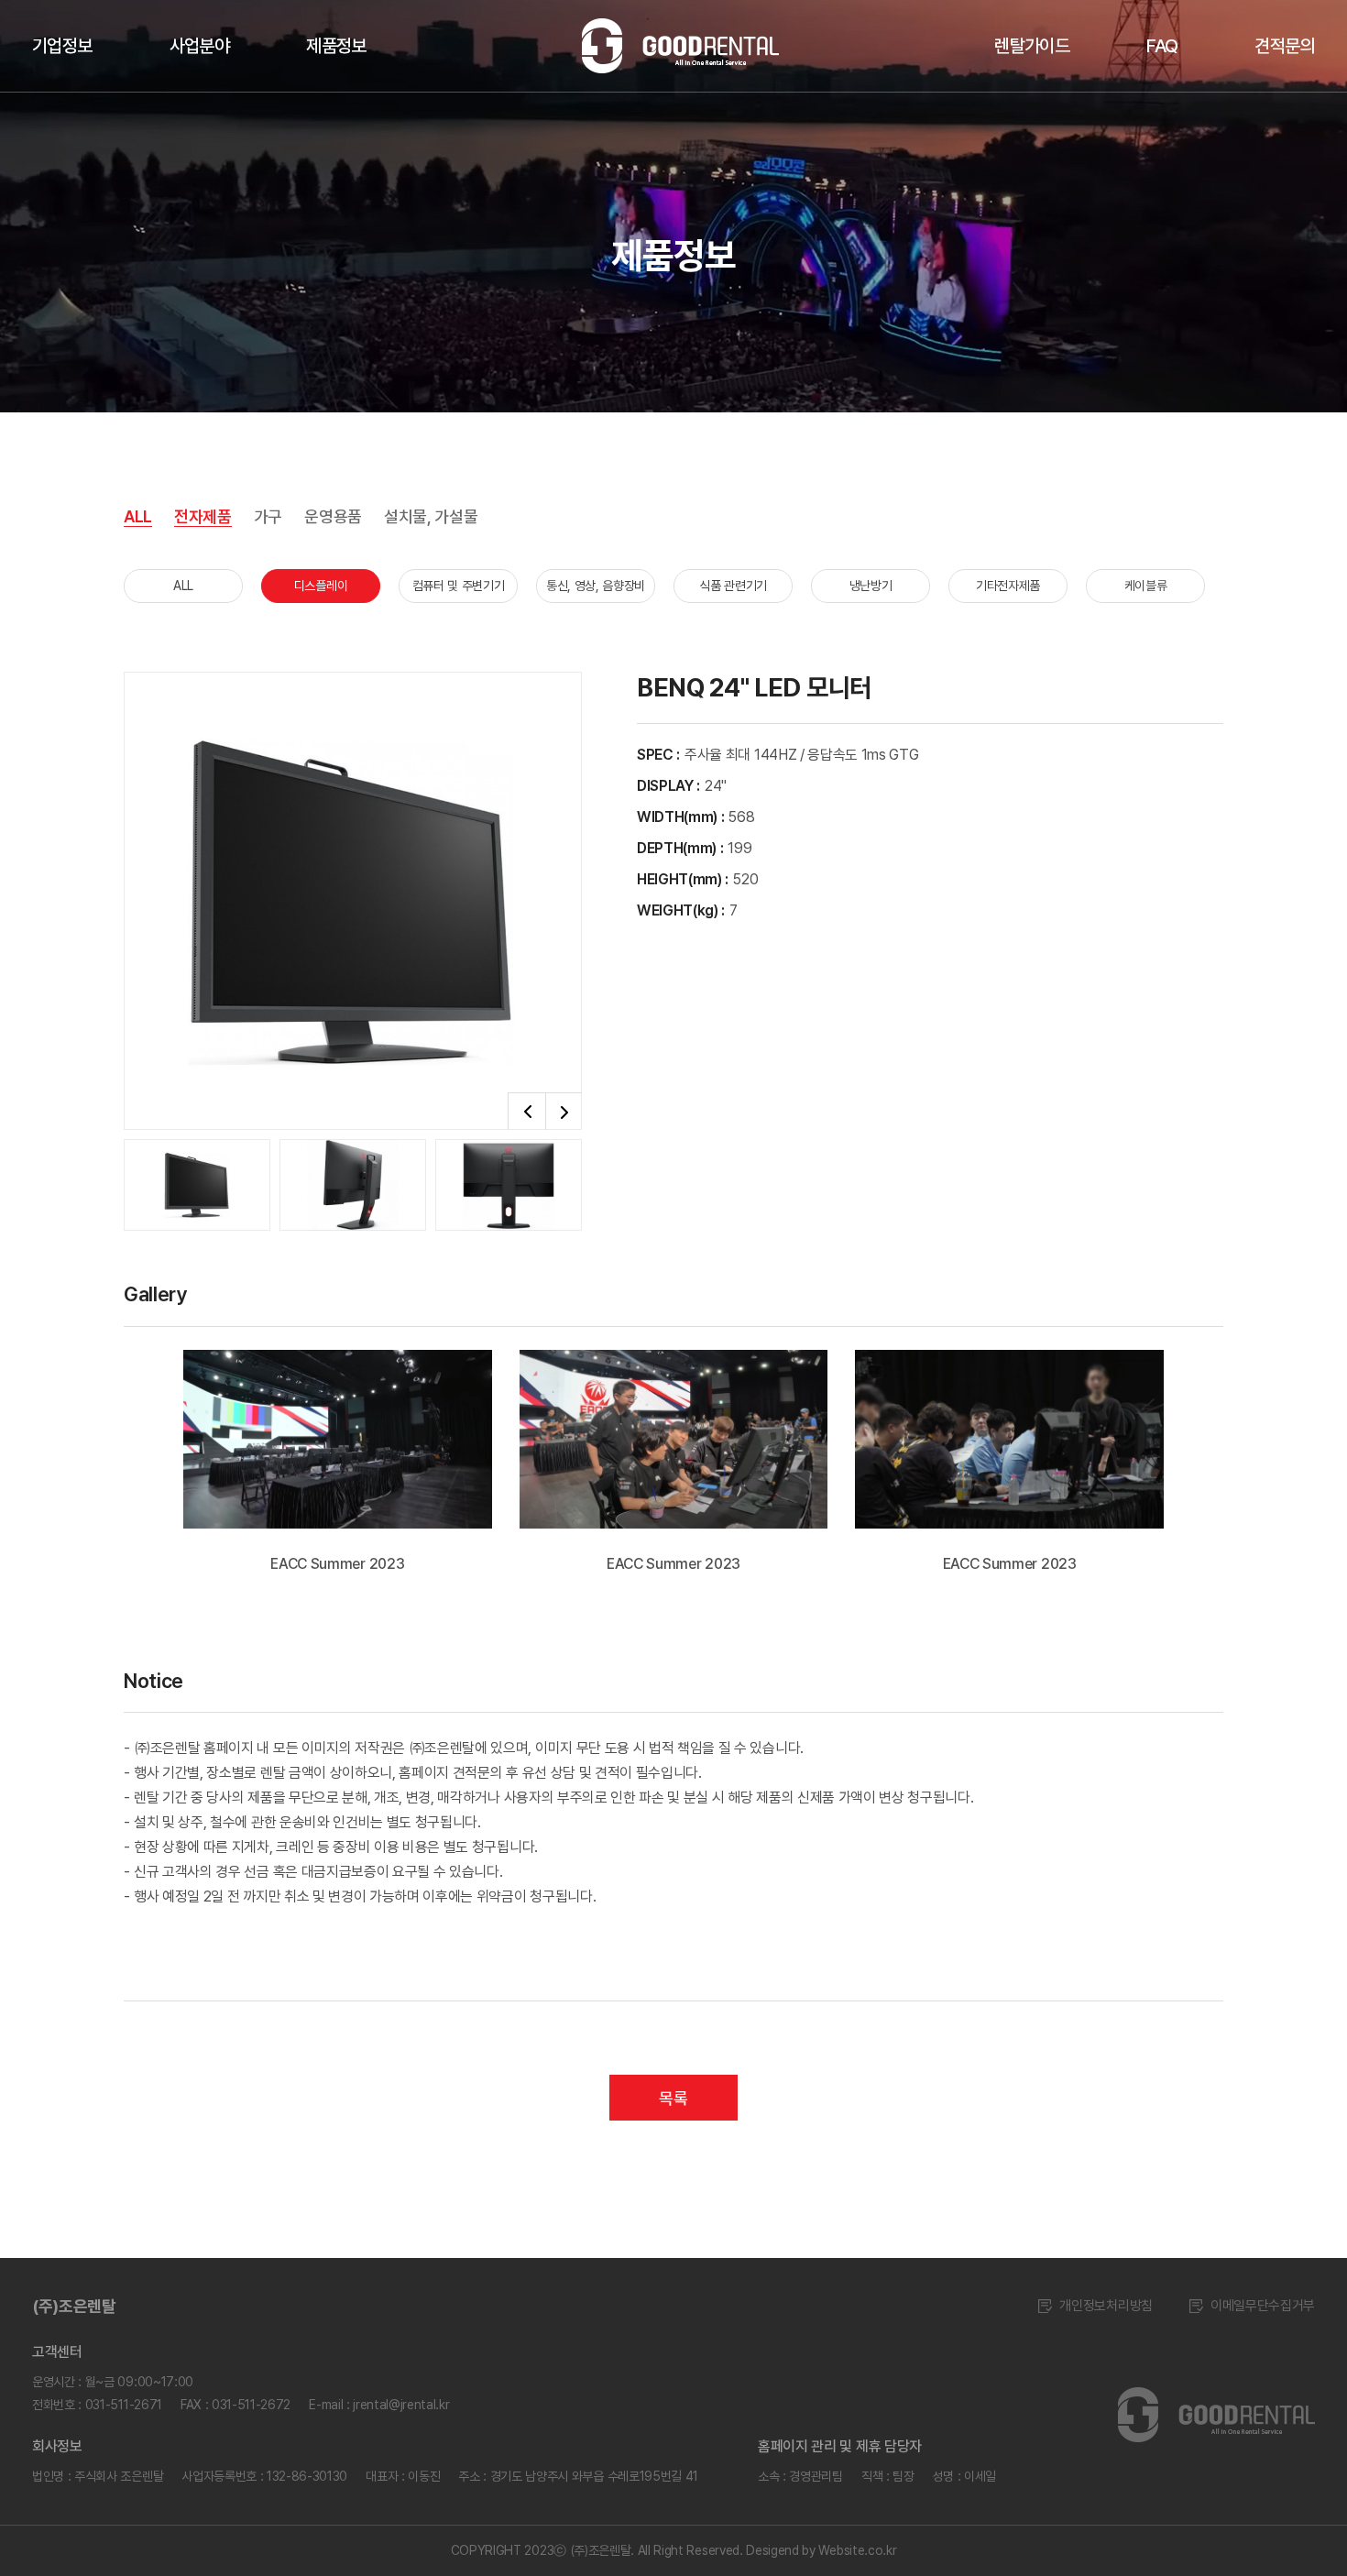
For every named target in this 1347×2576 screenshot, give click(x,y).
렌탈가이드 (1032, 46)
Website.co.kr (857, 2550)
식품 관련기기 (733, 586)
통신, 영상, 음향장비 (596, 586)
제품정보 (336, 46)
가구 (268, 516)
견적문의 (1285, 46)
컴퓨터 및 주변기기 (459, 586)
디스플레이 (321, 586)
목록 (673, 2098)
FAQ (1162, 46)
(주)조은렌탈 (74, 2306)
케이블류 (1146, 586)
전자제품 (203, 516)
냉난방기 (871, 586)
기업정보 (62, 46)
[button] (527, 1112)
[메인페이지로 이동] (1216, 2415)
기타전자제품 (1008, 586)
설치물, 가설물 (431, 516)
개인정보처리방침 (1106, 2306)
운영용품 (333, 516)
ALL (138, 516)
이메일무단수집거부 (1263, 2306)
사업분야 (200, 46)
